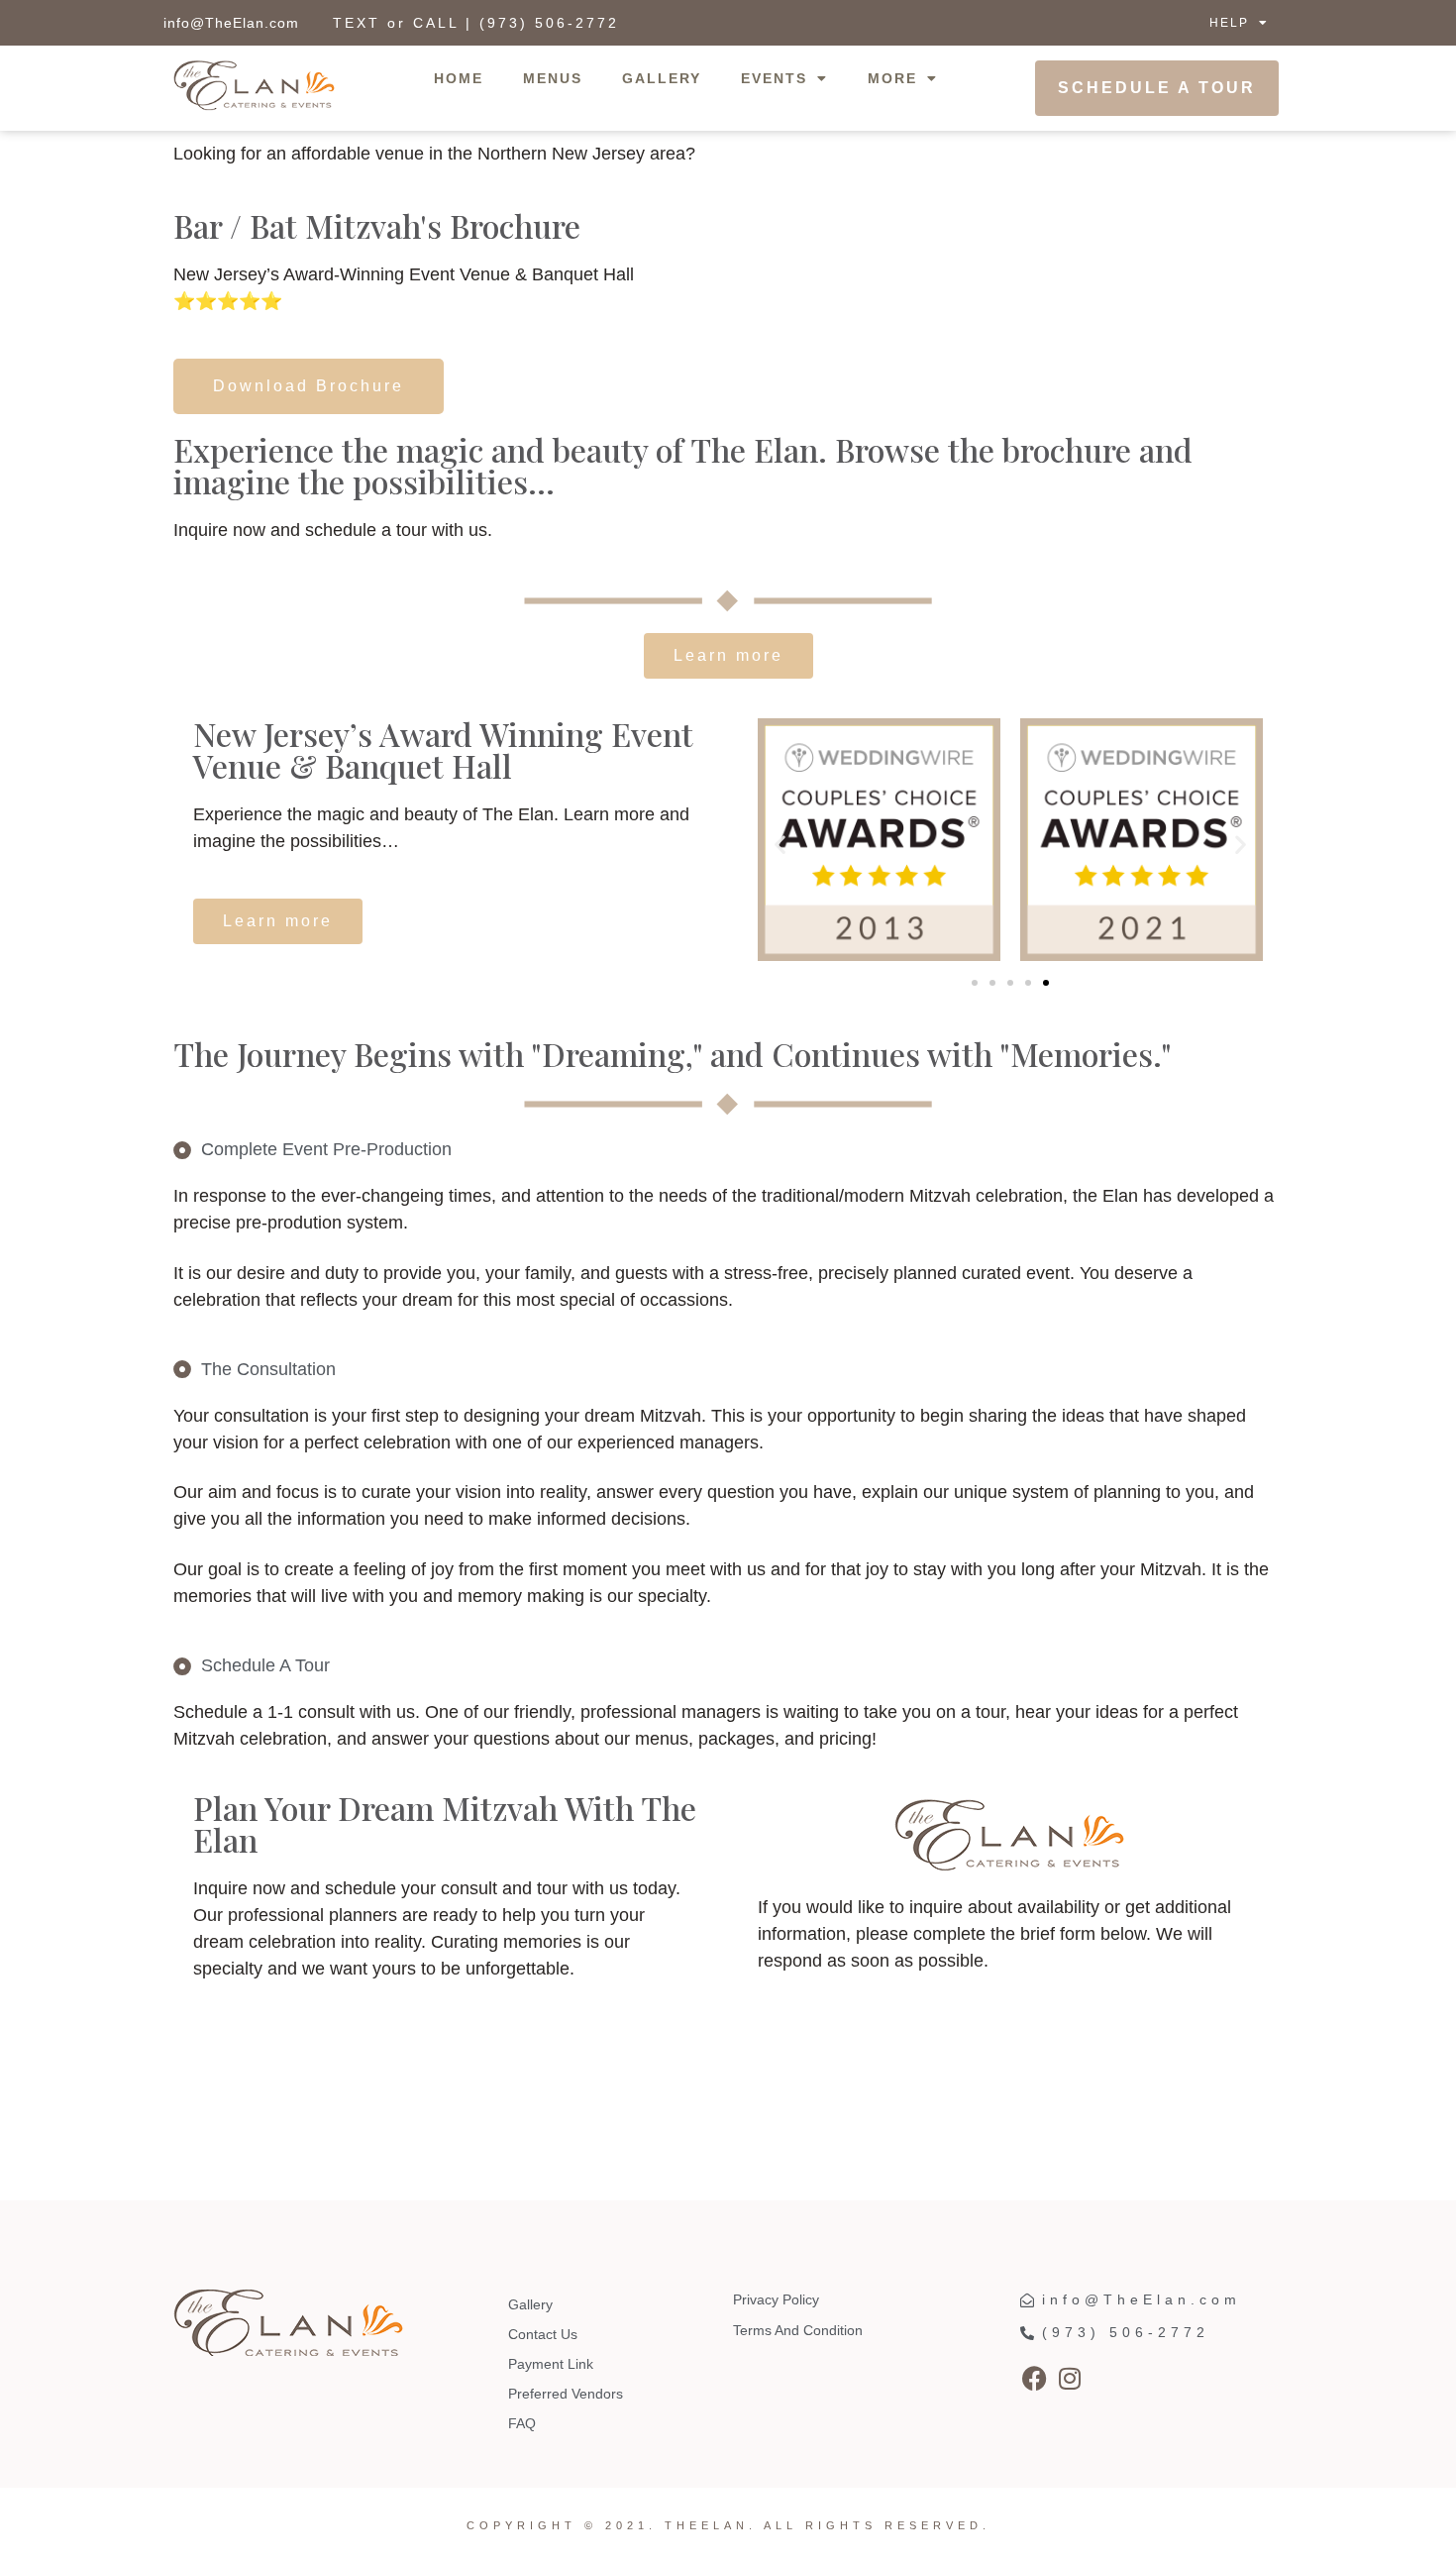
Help (1229, 23)
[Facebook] (1035, 2378)
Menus (553, 78)
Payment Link (551, 2364)
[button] (780, 844)
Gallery (662, 78)
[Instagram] (1070, 2378)
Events (774, 78)
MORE (892, 78)
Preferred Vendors (566, 2394)
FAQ (522, 2423)
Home (459, 78)
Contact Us (543, 2334)
